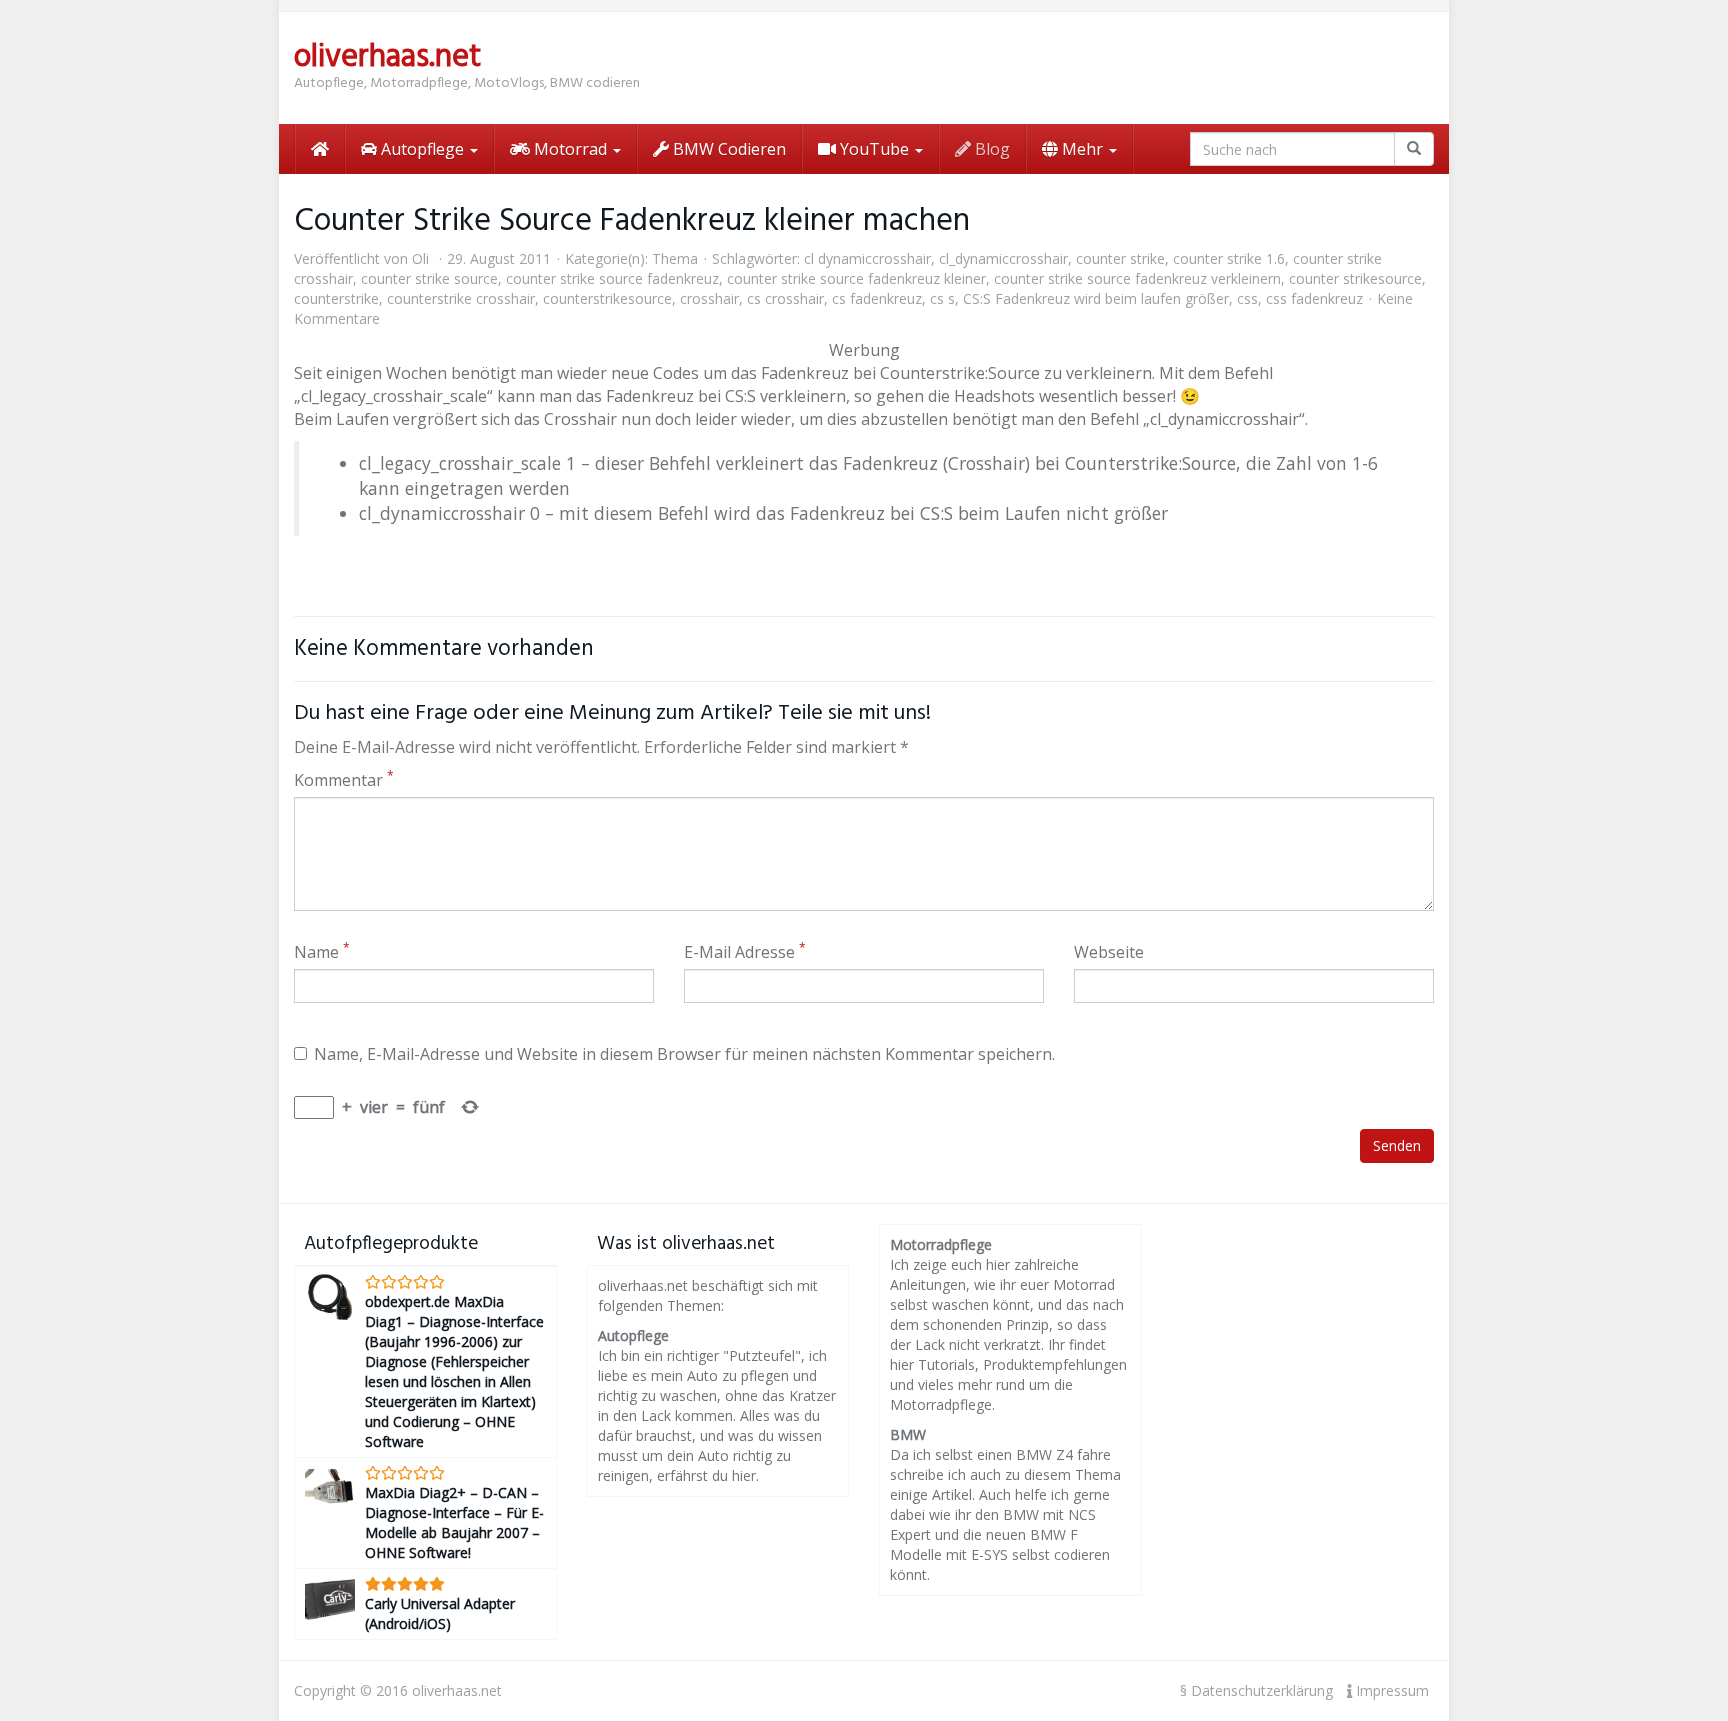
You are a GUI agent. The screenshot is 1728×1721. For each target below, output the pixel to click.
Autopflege (422, 149)
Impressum (1390, 1690)
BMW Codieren (727, 149)
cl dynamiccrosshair (867, 258)
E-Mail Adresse (745, 952)
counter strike (1120, 258)
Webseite (1109, 952)
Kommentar (344, 780)
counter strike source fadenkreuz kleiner (856, 278)
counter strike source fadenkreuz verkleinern (1137, 278)
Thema (675, 258)
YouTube (874, 149)
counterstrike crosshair (461, 298)
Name (322, 952)
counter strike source (429, 278)
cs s (942, 298)
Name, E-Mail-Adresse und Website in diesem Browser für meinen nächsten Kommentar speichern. (684, 1054)
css (1247, 298)
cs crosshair (785, 298)
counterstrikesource (607, 298)
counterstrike (336, 298)
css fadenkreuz (1314, 298)
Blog (990, 149)
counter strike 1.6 (1229, 258)
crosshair (709, 298)
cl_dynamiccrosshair (1003, 258)
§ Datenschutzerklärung (1256, 1690)
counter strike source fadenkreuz (612, 278)
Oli (420, 258)
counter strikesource (1355, 278)
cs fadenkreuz (877, 298)
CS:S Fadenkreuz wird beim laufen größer (1096, 298)
